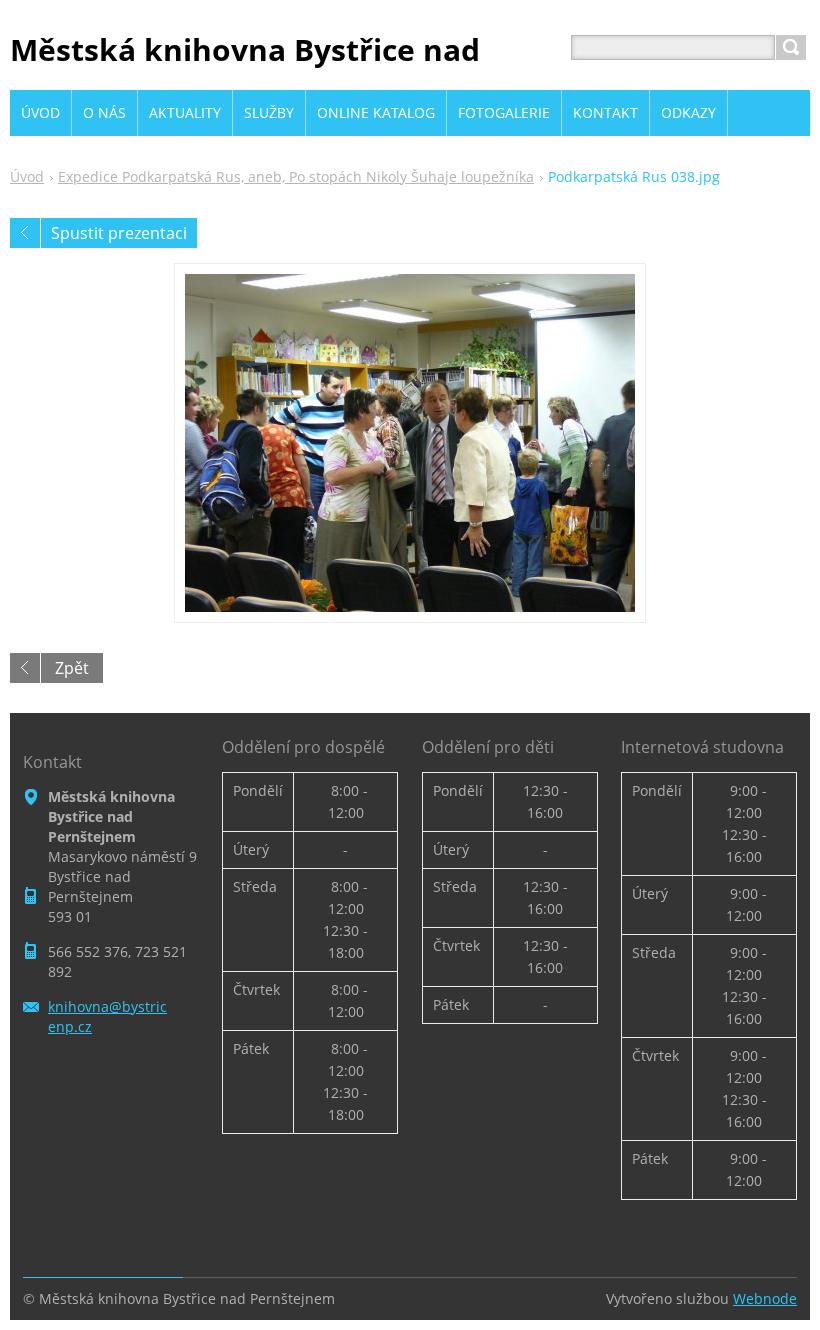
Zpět (72, 668)
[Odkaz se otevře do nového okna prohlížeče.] (410, 443)
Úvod (27, 176)
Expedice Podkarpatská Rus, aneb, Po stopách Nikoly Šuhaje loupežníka (296, 176)
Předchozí (25, 233)
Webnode (765, 1298)
